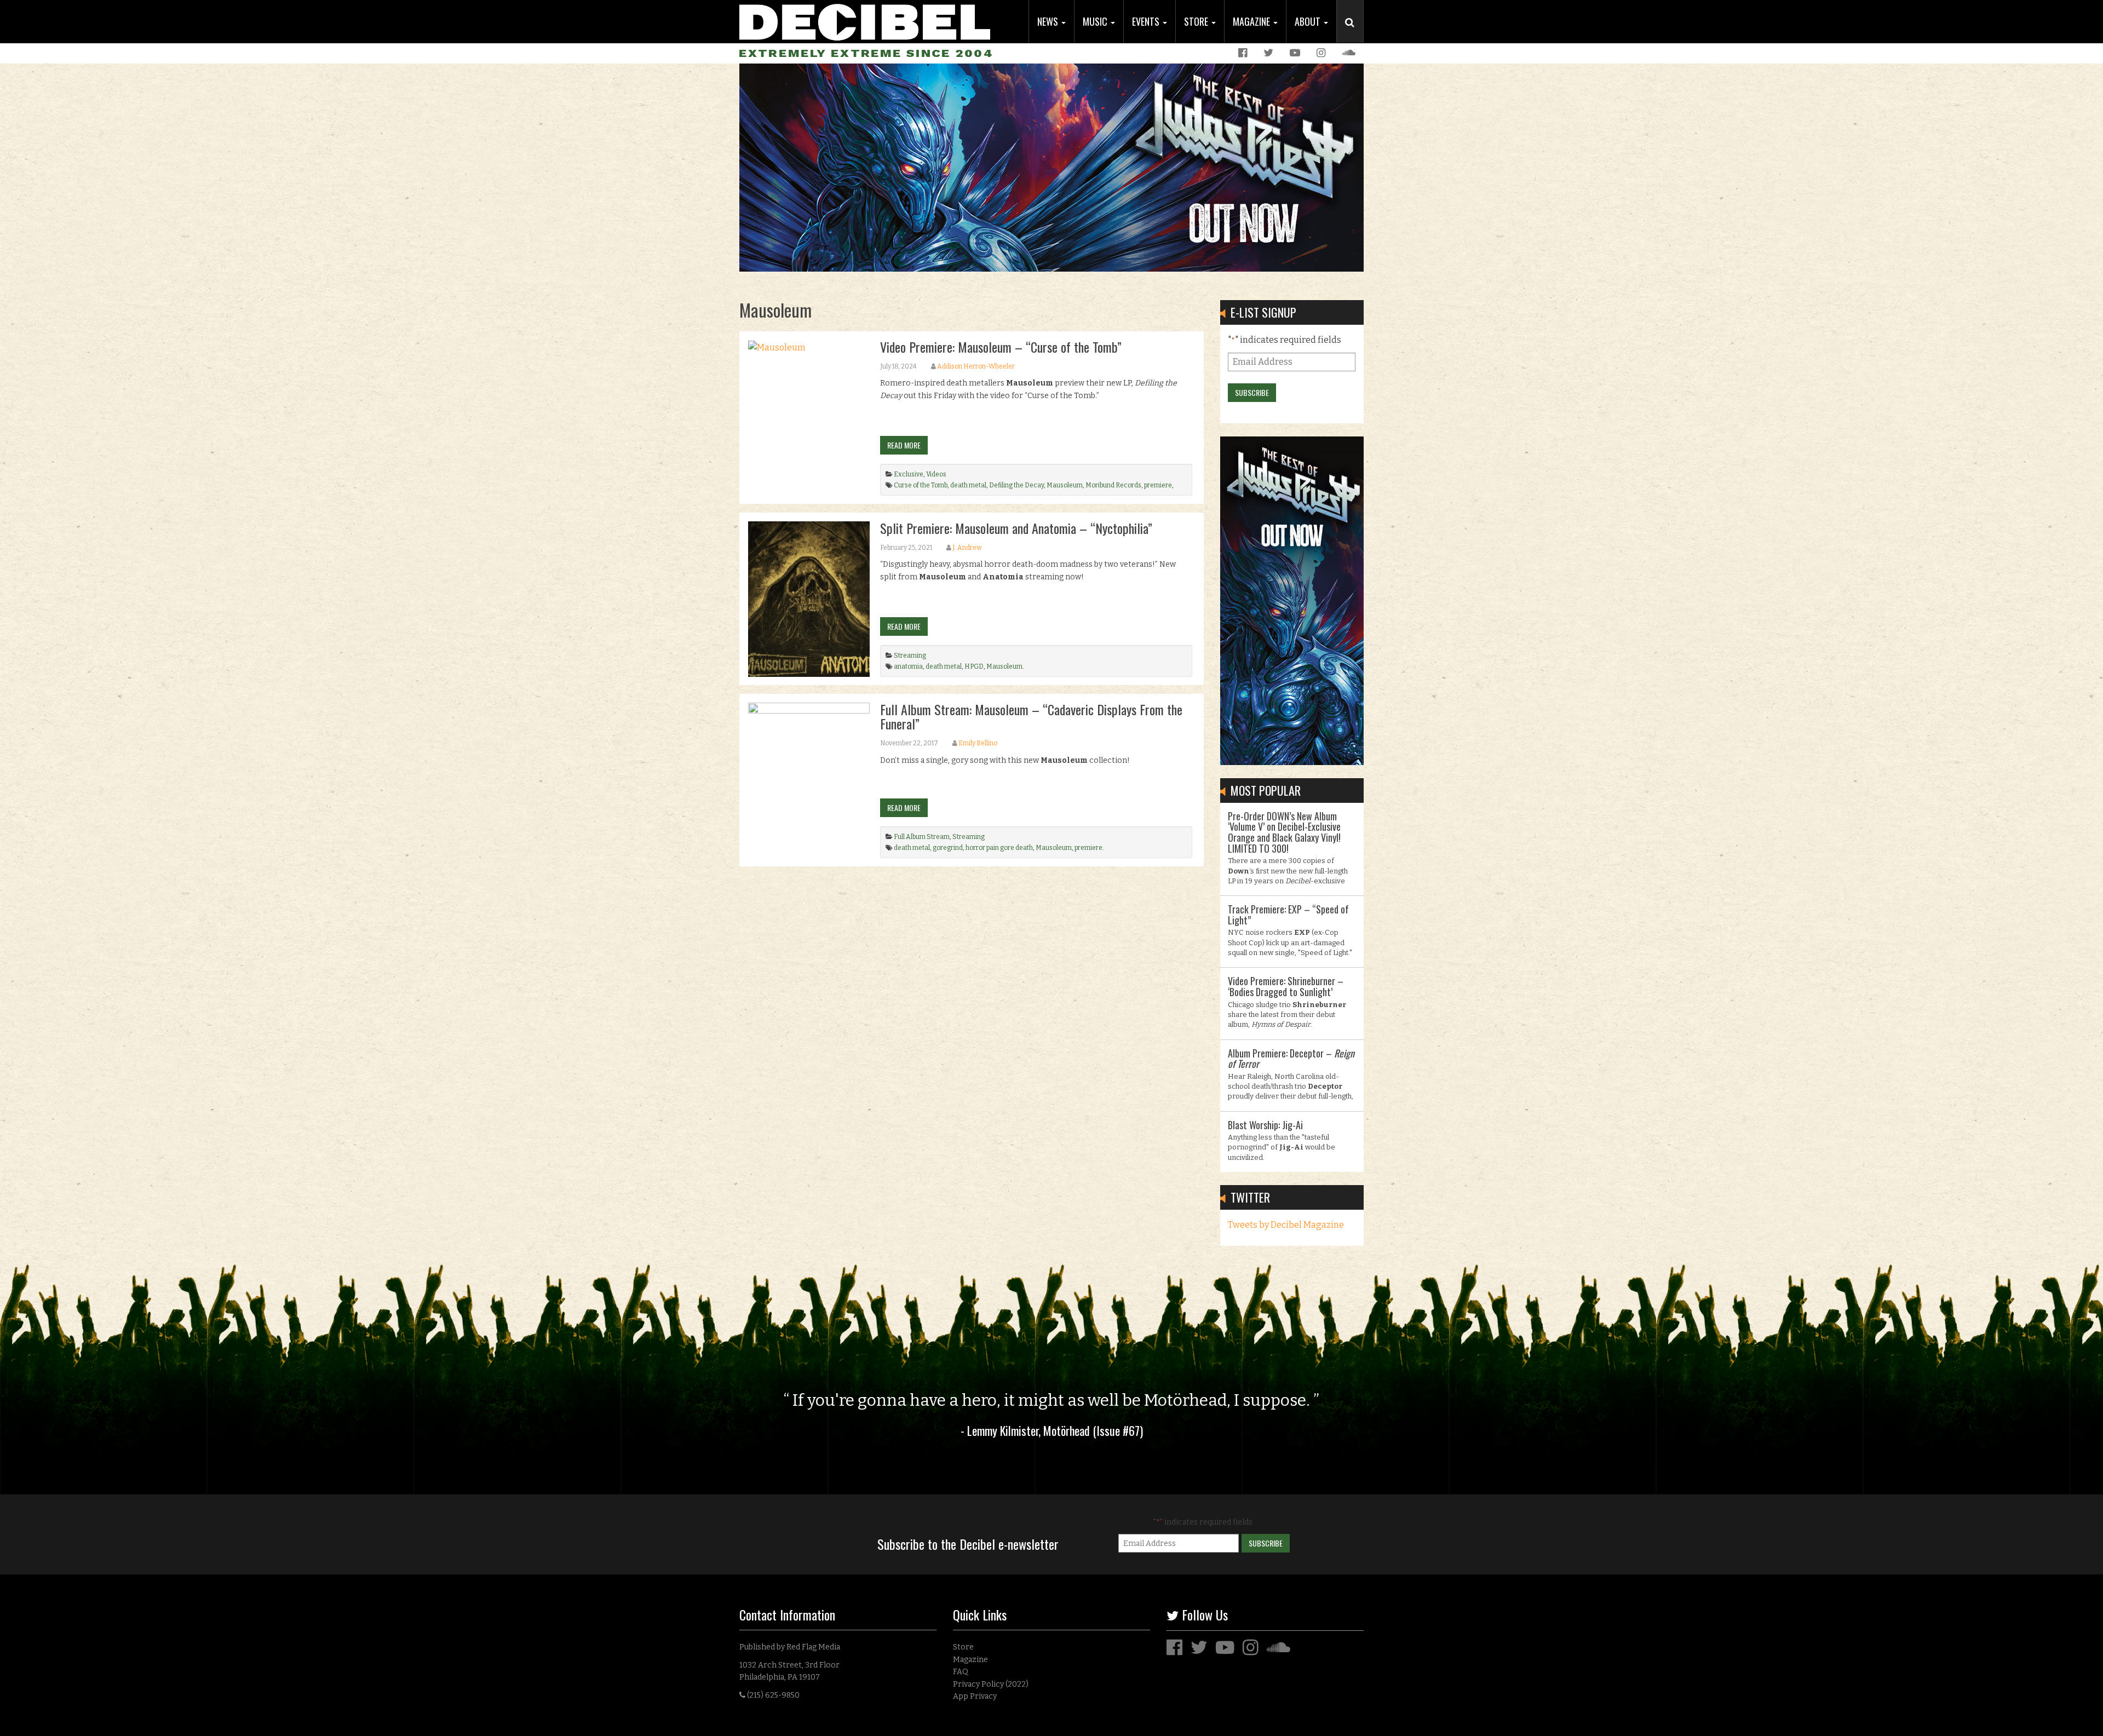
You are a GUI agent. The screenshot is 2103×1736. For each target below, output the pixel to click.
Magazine (1252, 21)
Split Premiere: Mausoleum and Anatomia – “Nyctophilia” (1016, 528)
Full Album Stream (922, 837)
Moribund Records (1113, 485)
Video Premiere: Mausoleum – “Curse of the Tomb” (1001, 347)
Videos (936, 474)
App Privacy (975, 1696)
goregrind (948, 848)
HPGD (974, 666)
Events (1147, 21)
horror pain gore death (999, 848)
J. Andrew (967, 548)
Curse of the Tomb (921, 485)
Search (1354, 33)
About (1309, 21)
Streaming (910, 656)
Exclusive (909, 474)
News (1049, 21)
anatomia (908, 666)
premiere (1158, 485)
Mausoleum (1065, 485)
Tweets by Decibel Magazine (1286, 1225)
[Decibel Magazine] (865, 21)
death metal (968, 485)
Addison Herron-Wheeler (976, 366)
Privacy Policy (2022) (991, 1684)
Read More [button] (904, 445)
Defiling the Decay (1016, 485)
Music (1096, 21)
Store (1197, 21)
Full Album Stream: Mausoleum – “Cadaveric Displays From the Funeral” (1031, 716)
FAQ (961, 1672)
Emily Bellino (978, 743)
